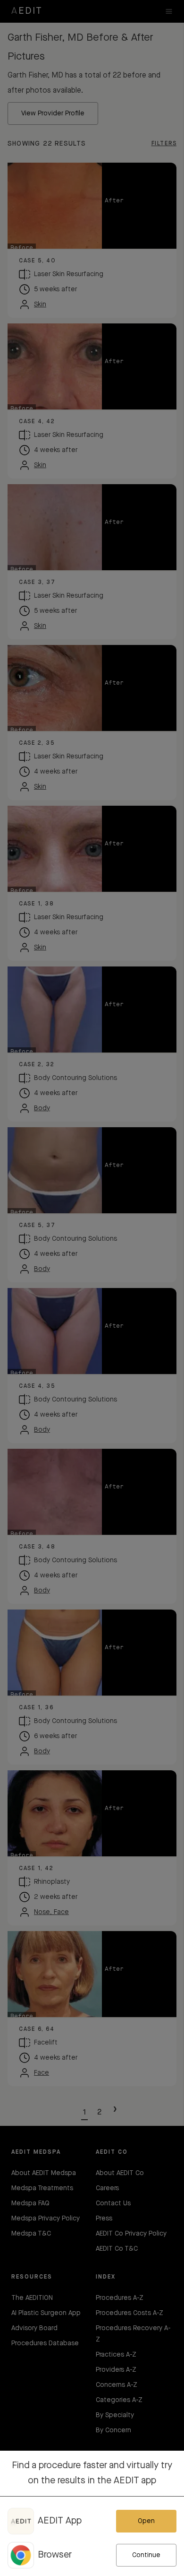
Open (146, 2521)
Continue (146, 2555)
